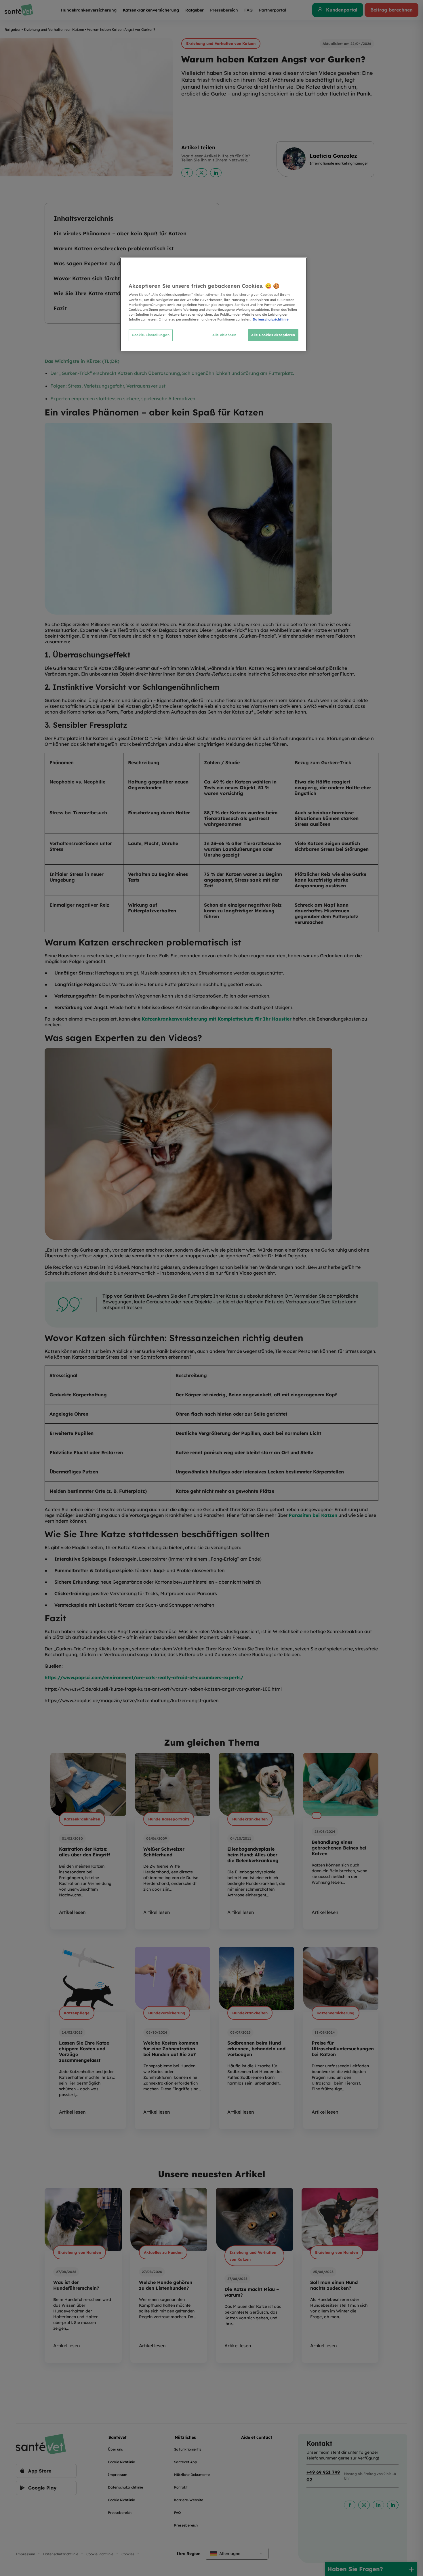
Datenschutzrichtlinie (271, 319)
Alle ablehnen (224, 335)
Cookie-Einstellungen (151, 335)
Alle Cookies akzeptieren (273, 335)
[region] (214, 304)
